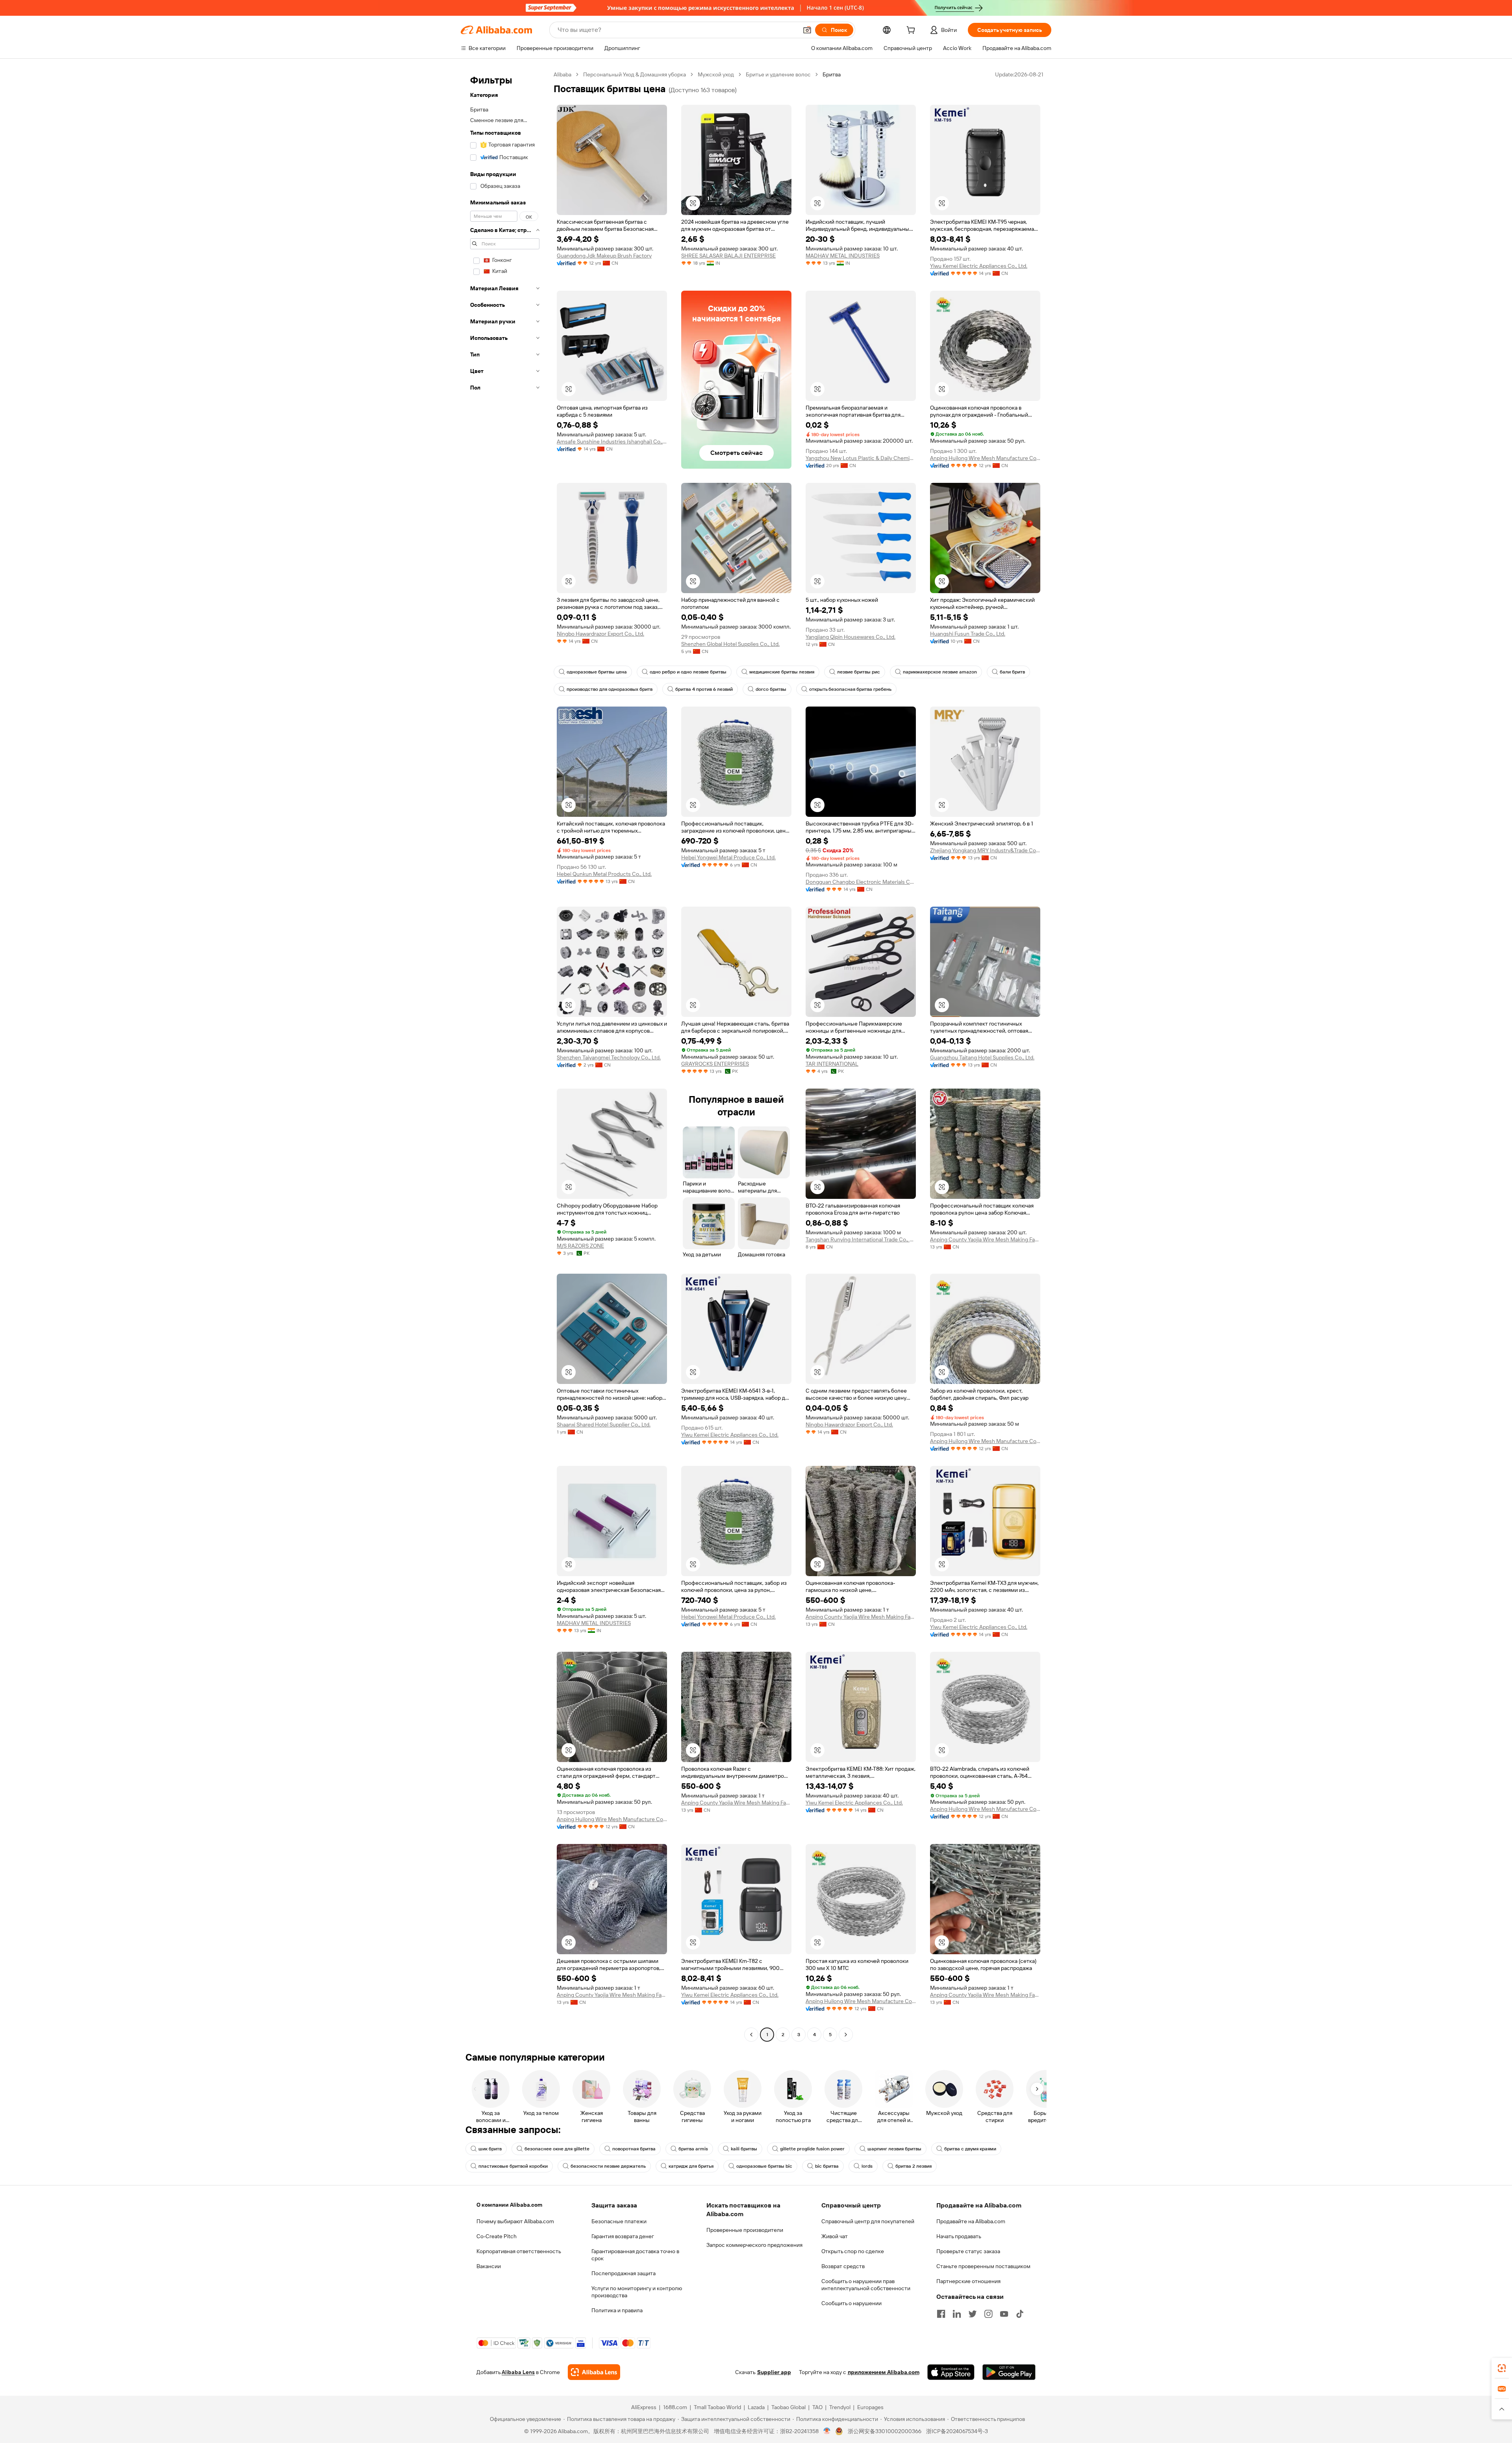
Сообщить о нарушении (851, 2303)
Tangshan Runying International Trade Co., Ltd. (861, 1239)
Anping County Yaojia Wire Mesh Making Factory (985, 1239)
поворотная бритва (634, 2149)
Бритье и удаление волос (778, 74)
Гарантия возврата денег (623, 2236)
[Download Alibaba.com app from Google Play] (1009, 2372)
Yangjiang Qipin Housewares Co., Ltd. (850, 637)
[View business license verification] (827, 2431)
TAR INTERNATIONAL (832, 1064)
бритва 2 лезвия (913, 2166)
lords (867, 2166)
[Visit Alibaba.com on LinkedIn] (957, 2314)
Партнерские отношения (968, 2281)
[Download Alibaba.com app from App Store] (951, 2372)
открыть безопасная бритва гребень (850, 689)
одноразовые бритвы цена (597, 672)
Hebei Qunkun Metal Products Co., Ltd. (604, 874)
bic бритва (827, 2166)
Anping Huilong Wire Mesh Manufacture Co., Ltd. (985, 458)
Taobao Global (788, 2407)
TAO (817, 2407)
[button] (807, 30)
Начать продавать (959, 2236)
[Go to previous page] (751, 2035)
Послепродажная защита (624, 2273)
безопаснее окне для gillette (557, 2149)
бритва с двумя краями (970, 2149)
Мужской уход (716, 74)
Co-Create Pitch (497, 2236)
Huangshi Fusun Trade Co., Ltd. (968, 634)
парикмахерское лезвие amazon (940, 672)
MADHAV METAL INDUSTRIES (843, 256)
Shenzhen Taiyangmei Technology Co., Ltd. (609, 1057)
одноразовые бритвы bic (764, 2166)
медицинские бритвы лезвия (782, 672)
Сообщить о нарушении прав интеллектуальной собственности (866, 2285)
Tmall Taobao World (717, 2407)
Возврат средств (843, 2266)
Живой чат (835, 2236)
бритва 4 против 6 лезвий (704, 689)
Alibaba (562, 74)
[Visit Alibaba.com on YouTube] (1004, 2314)
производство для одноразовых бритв (610, 689)
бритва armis (693, 2149)
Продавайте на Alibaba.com (971, 2221)
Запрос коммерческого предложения (754, 2245)
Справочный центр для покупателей (868, 2221)
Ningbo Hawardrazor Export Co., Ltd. (600, 634)
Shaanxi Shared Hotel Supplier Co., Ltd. (604, 1425)
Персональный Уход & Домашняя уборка (635, 74)
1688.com (675, 2407)
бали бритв (1012, 672)
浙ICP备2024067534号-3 (957, 2431)
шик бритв (490, 2149)
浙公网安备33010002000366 (885, 2431)
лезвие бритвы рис (859, 672)
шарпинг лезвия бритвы (894, 2149)
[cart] (912, 31)
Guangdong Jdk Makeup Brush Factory (604, 256)
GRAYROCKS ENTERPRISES (715, 1064)
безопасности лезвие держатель (608, 2166)
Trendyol (840, 2407)
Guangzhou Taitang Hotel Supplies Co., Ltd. (982, 1057)
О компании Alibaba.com (509, 2205)
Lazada (756, 2407)
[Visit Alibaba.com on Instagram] (988, 2314)
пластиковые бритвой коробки (513, 2166)
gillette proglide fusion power (812, 2149)
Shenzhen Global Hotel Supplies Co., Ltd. (730, 644)
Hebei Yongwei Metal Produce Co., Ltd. (728, 857)
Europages (870, 2407)
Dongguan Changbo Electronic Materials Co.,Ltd (861, 882)
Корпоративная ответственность (519, 2251)
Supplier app (774, 2372)
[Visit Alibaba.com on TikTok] (1020, 2314)
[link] (1502, 2368)
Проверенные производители (745, 2230)
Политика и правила (617, 2310)
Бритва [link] (832, 74)
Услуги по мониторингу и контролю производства (637, 2292)
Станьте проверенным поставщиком (983, 2266)
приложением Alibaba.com (884, 2372)
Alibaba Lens (518, 2372)
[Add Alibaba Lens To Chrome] (594, 2372)
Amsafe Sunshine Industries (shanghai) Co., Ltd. (612, 441)
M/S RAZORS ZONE (580, 1246)
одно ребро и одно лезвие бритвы (688, 672)
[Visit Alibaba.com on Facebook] (941, 2314)
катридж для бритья (691, 2166)
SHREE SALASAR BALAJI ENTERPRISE (728, 256)
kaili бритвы (744, 2149)
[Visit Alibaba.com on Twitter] (973, 2314)
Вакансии (489, 2266)
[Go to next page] (846, 2035)
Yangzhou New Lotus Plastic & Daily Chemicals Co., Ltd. (861, 458)
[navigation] (505, 1055)
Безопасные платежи (619, 2221)
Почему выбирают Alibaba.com (515, 2221)
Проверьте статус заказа (968, 2251)
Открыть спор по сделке (853, 2251)
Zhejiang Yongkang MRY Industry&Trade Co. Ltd (985, 850)
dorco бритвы (771, 689)
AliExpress (644, 2407)
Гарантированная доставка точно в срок (635, 2255)
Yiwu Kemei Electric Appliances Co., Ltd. (979, 266)
